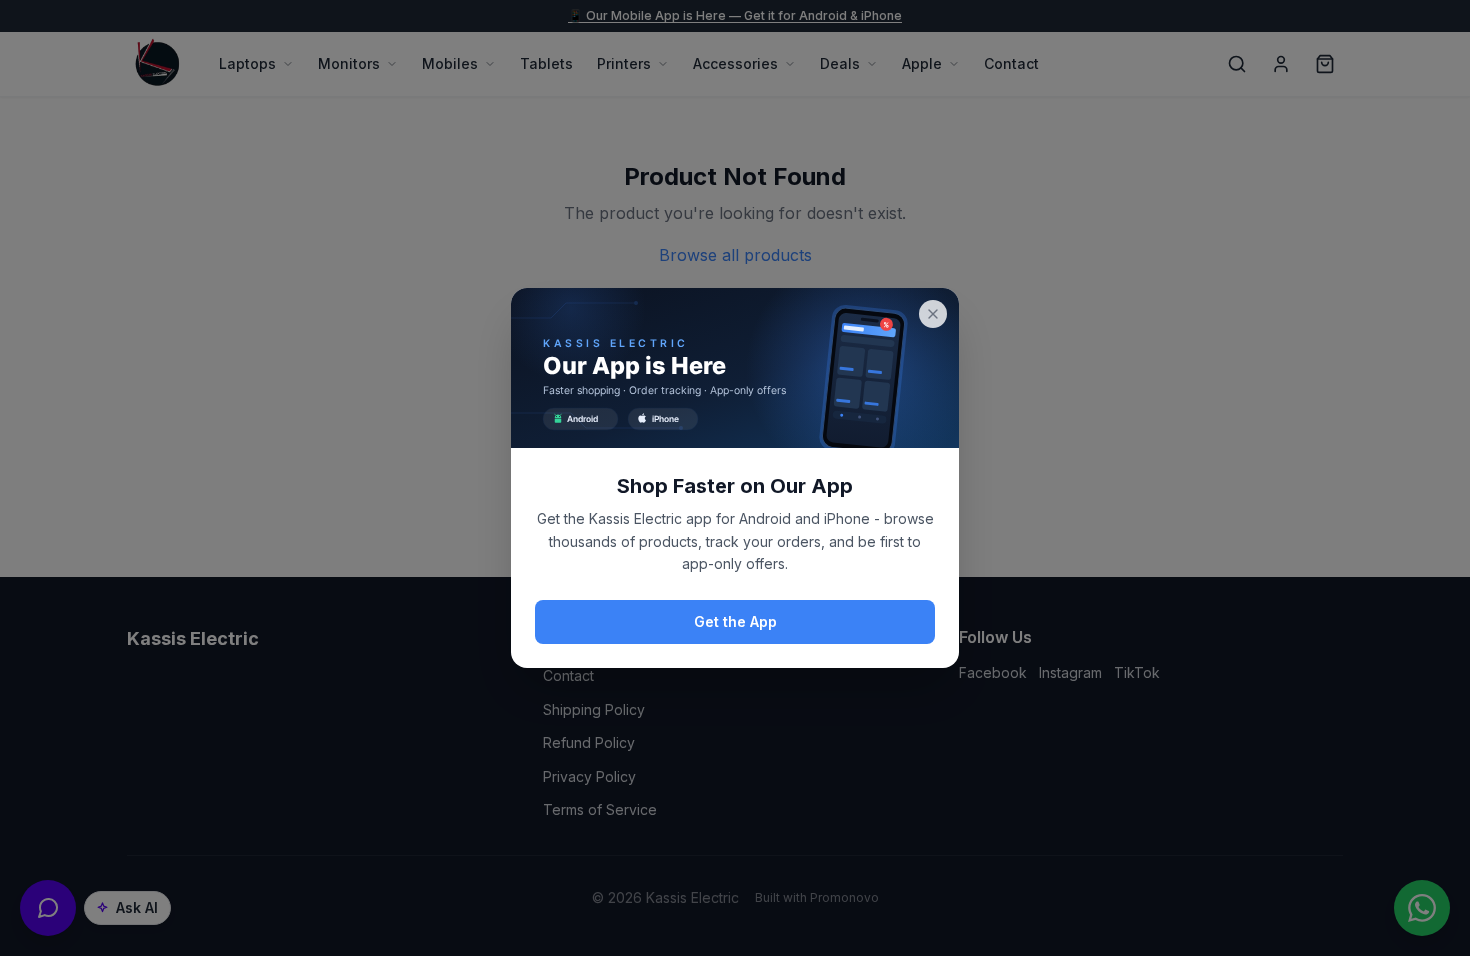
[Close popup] (933, 314)
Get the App (735, 621)
